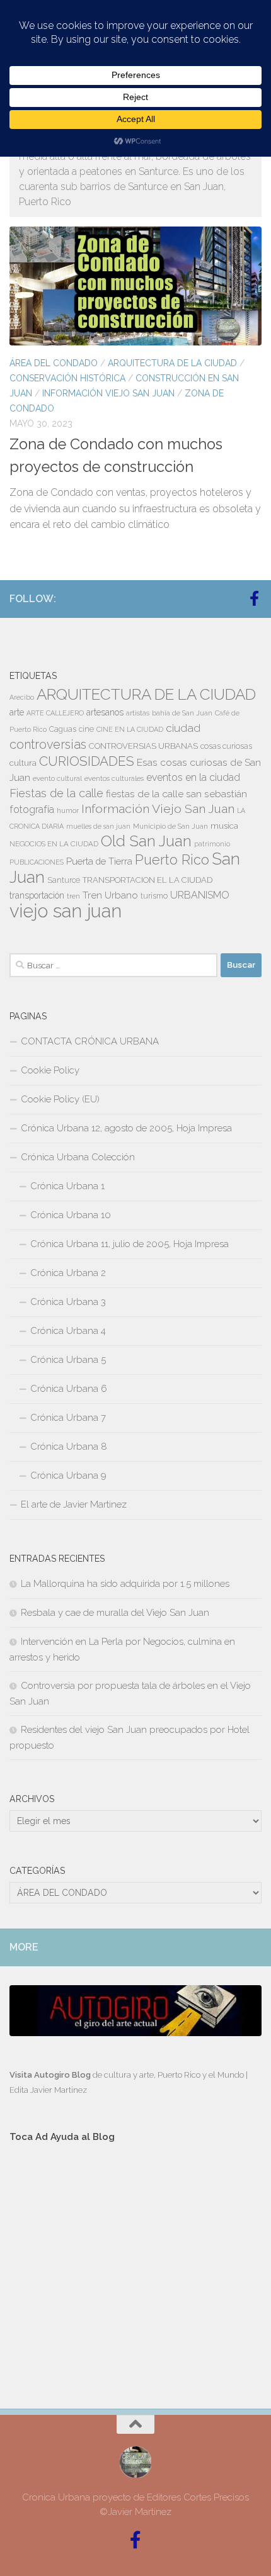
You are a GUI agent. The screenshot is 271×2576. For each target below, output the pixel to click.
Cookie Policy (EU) (60, 1099)
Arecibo (22, 697)
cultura (23, 763)
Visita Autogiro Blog (51, 2075)
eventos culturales (114, 778)
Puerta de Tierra (99, 861)
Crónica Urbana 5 (68, 1360)
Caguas (63, 729)
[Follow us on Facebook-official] (254, 598)
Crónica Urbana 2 (68, 1273)
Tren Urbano (110, 895)
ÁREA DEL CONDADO (54, 363)
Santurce (64, 880)
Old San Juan (146, 841)
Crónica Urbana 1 (67, 1186)
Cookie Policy (50, 1070)
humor (68, 810)
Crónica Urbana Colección (78, 1157)
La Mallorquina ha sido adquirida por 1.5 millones (125, 1584)
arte (17, 712)
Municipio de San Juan (170, 826)
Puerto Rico (172, 860)
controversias (48, 744)
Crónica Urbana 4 (68, 1331)
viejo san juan (66, 911)
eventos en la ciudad (193, 777)
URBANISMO (200, 895)
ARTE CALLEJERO (55, 713)
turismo (154, 896)
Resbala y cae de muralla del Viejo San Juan (115, 1613)
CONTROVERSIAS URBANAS (143, 746)
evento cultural (57, 778)
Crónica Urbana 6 (69, 1389)
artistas (138, 713)
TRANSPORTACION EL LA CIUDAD (147, 880)
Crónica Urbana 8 (69, 1447)
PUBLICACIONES (37, 862)
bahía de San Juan (182, 713)
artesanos (105, 712)
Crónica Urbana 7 (68, 1418)
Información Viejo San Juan (108, 393)
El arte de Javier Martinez (74, 1504)
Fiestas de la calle (56, 793)
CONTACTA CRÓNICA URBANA (90, 1041)
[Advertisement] (135, 2264)
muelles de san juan (98, 826)
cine (86, 729)
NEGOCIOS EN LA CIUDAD (54, 844)
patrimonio (212, 844)
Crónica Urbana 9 (68, 1476)
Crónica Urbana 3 (68, 1302)
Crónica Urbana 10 (71, 1215)
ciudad (183, 728)
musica (224, 826)
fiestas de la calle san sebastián (176, 794)
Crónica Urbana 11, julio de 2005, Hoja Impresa (130, 1244)
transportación (37, 895)
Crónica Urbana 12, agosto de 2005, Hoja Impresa (126, 1128)
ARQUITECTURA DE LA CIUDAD (172, 363)
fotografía (32, 809)
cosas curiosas (226, 746)
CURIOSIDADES (87, 761)
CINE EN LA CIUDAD (130, 729)
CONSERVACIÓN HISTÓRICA (67, 378)
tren (73, 896)
